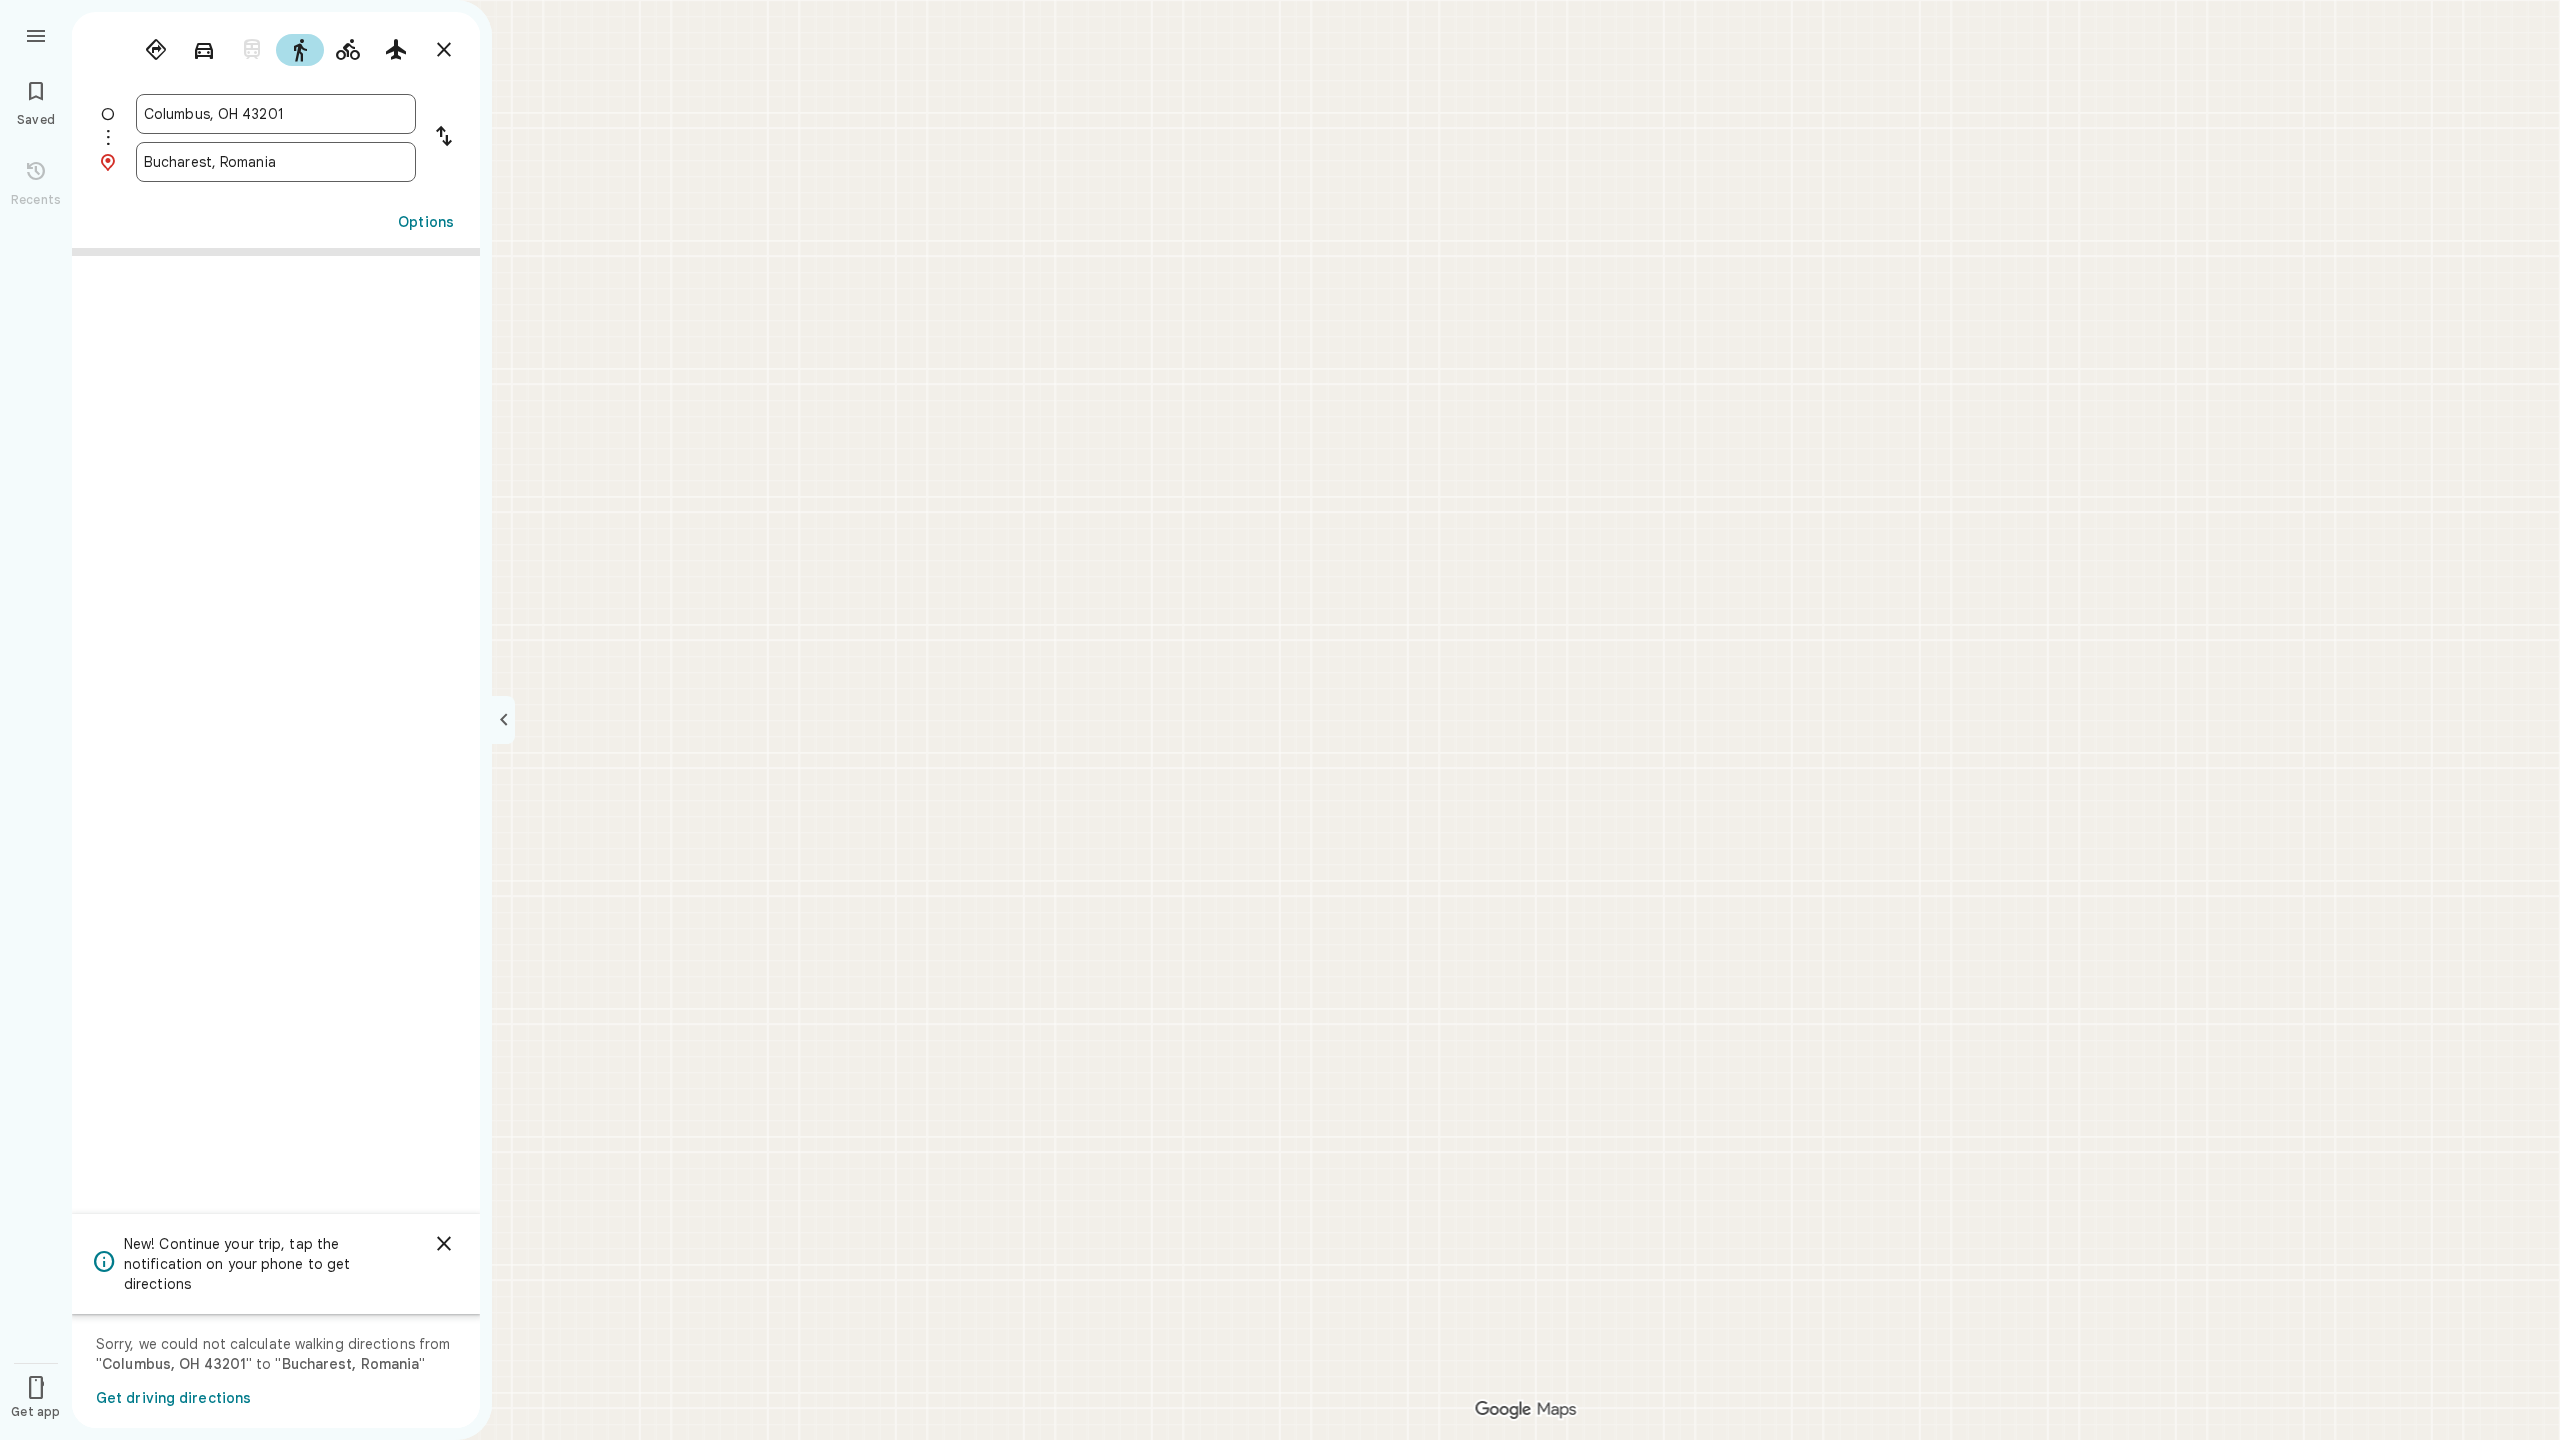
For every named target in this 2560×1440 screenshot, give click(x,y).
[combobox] (276, 114)
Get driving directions (173, 1398)
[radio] (156, 50)
